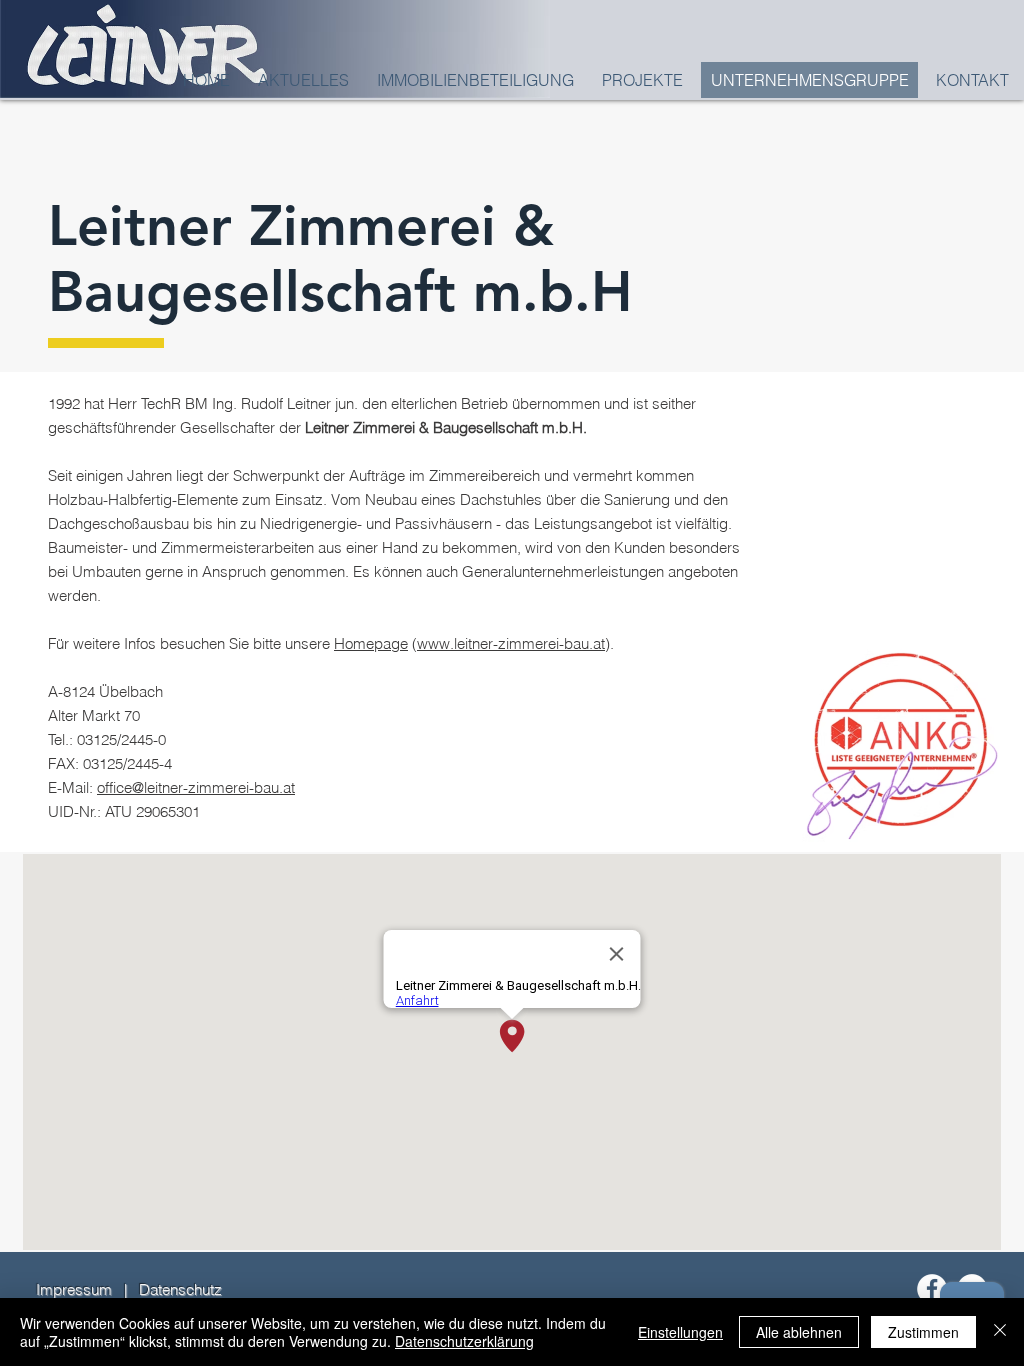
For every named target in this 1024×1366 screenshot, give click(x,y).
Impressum (74, 1289)
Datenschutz (180, 1289)
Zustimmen (923, 1332)
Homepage (371, 643)
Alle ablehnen (799, 1332)
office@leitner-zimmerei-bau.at (196, 787)
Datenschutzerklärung (464, 1341)
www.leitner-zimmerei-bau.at (511, 643)
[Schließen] (1000, 1332)
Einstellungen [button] (680, 1332)
